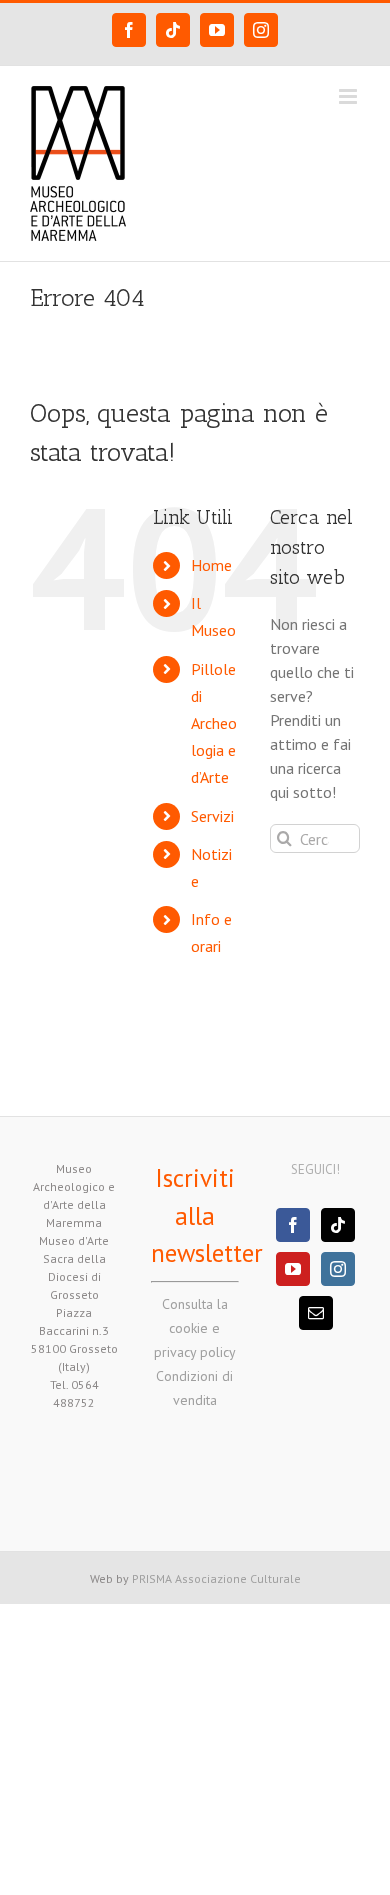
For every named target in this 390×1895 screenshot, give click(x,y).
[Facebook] (293, 1225)
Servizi (212, 816)
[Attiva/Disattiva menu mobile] (349, 96)
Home (211, 565)
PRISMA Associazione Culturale (216, 1578)
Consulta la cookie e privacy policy (195, 1328)
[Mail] (316, 1313)
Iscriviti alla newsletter (207, 1215)
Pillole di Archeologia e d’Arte (214, 723)
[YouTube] (293, 1269)
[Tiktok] (338, 1225)
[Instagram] (338, 1269)
